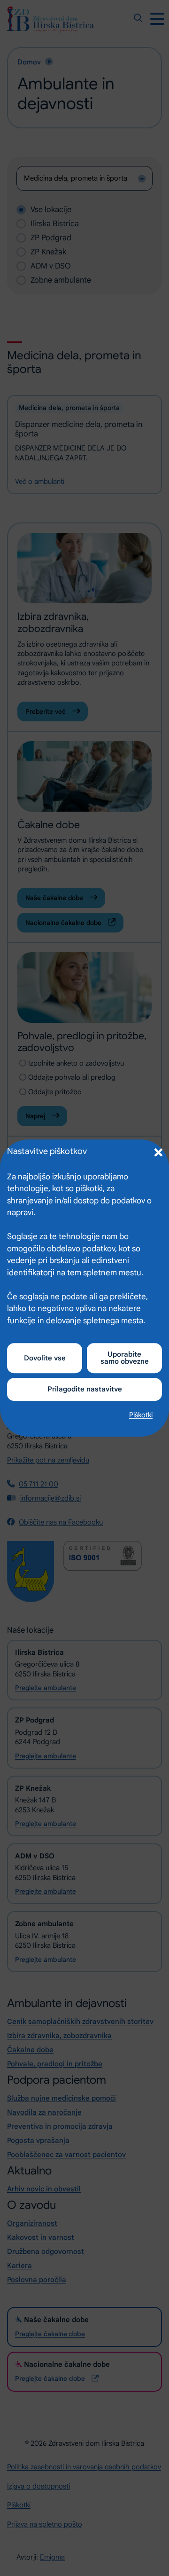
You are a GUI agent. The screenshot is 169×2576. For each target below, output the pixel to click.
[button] (157, 1151)
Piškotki (141, 1415)
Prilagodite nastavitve (85, 1389)
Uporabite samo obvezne (125, 1358)
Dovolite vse (45, 1358)
